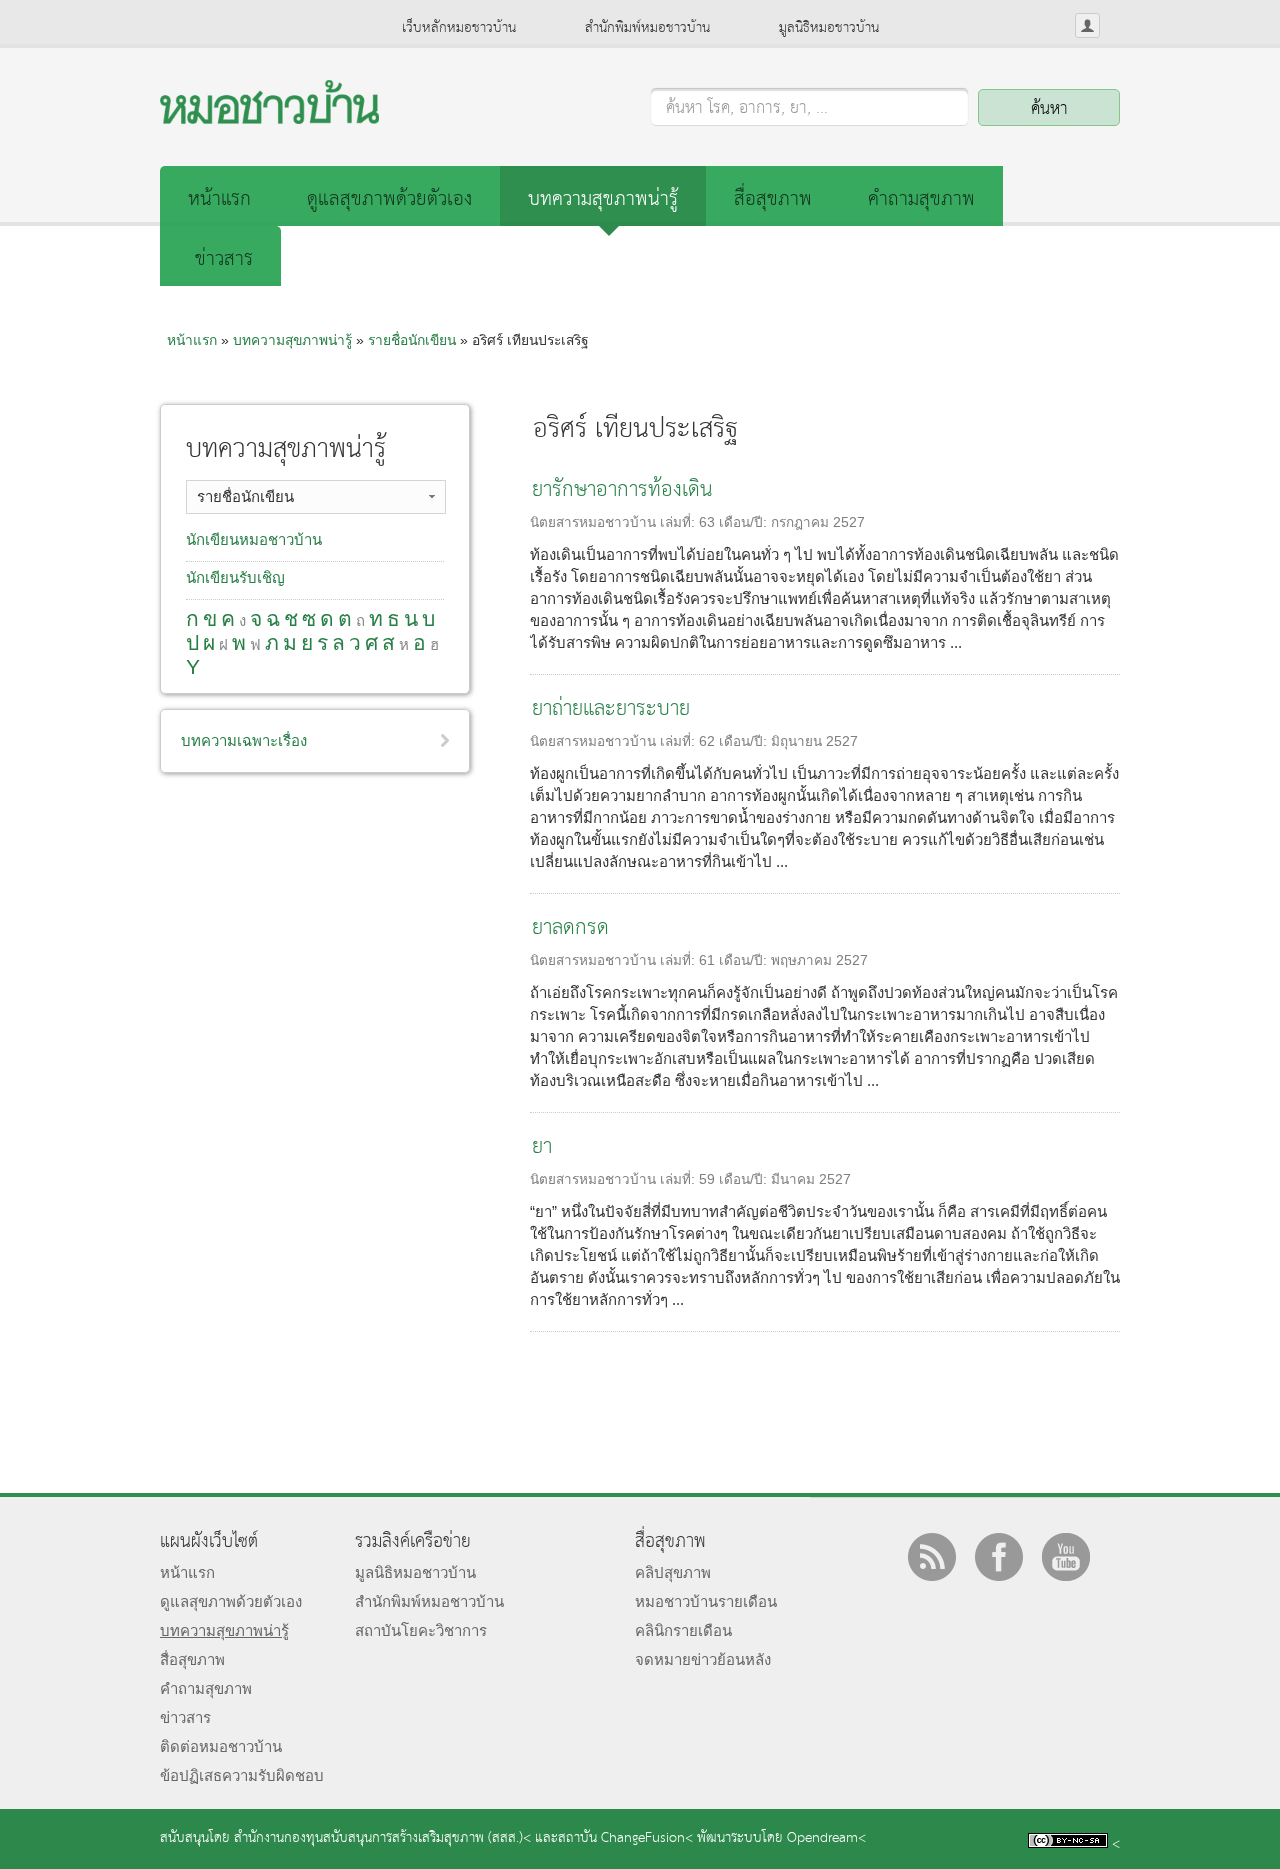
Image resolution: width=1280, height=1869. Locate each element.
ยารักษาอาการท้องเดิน (622, 490)
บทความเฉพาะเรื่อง (244, 740)
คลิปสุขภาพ (673, 1572)
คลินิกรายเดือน (683, 1630)
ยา (542, 1147)
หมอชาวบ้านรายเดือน (706, 1601)
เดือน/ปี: (745, 522)
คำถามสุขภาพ (921, 199)
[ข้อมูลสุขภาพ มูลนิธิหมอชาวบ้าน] (269, 118)
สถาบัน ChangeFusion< (625, 1838)
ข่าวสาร (224, 259)
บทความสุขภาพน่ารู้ (603, 199)
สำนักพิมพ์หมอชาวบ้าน (647, 28)
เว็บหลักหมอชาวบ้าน (459, 28)
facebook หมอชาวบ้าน (999, 1557)
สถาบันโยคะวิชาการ (421, 1630)
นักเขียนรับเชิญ (235, 577)
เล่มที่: (679, 522)
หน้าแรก (219, 199)
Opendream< (826, 1838)
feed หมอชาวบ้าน (932, 1557)
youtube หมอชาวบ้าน (1066, 1557)
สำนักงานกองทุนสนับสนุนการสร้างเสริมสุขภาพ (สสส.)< (382, 1838)
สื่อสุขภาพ (773, 199)
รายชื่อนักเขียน (412, 340)
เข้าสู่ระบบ (1087, 25)
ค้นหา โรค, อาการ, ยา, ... (747, 109)
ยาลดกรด (570, 928)
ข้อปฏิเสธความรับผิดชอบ (242, 1775)
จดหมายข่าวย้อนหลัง (703, 1659)
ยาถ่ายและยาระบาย (611, 709)
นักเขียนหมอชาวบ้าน (254, 539)
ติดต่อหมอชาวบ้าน (221, 1746)
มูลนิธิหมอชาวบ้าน (829, 28)
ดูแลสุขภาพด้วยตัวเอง (389, 199)
